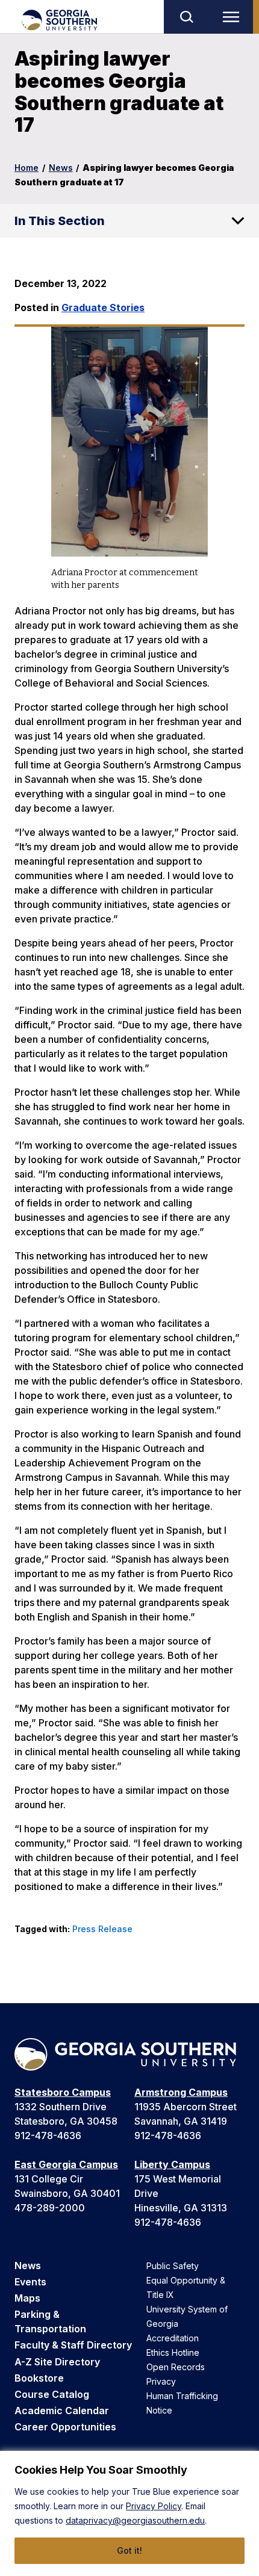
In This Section (60, 221)
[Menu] (234, 17)
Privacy (161, 2381)
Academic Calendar (62, 2411)
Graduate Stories (103, 307)
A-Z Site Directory (57, 2362)
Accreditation (173, 2338)
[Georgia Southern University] (59, 20)
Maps (27, 2298)
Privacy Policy (154, 2506)
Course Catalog (52, 2394)
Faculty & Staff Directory (73, 2345)
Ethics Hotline (173, 2352)
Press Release (102, 1929)
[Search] (186, 17)
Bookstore (39, 2378)
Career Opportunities (65, 2427)
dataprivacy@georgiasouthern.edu (135, 2520)
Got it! (129, 2550)
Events (30, 2282)
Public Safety (173, 2266)
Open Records (176, 2367)
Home (27, 168)
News (61, 168)
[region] (129, 2513)
